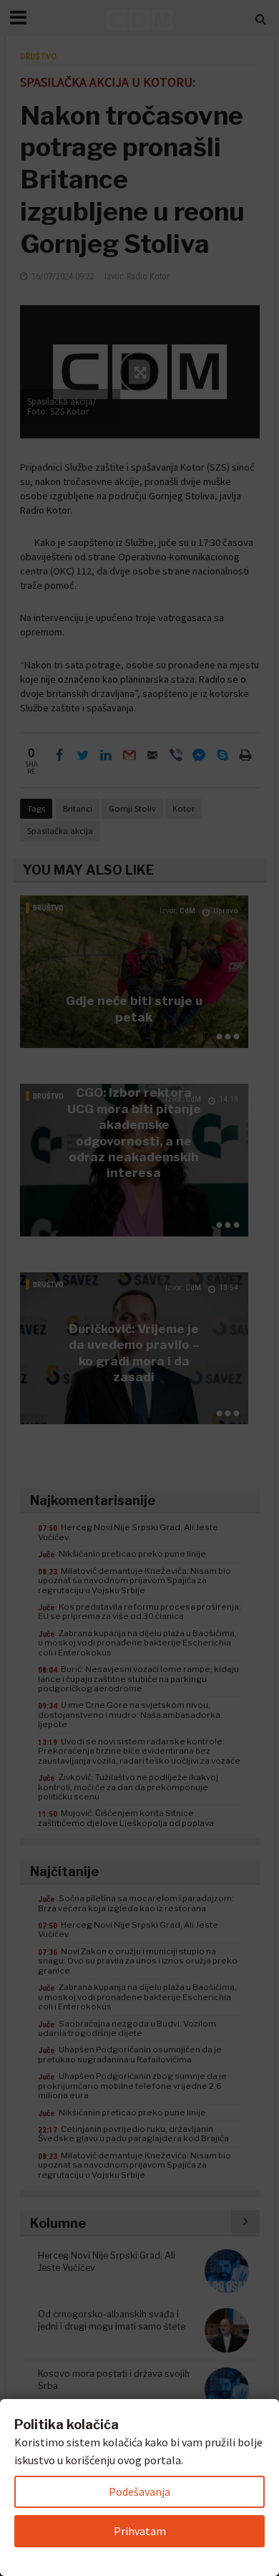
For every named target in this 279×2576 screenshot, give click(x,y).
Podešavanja (139, 2491)
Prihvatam (140, 2531)
